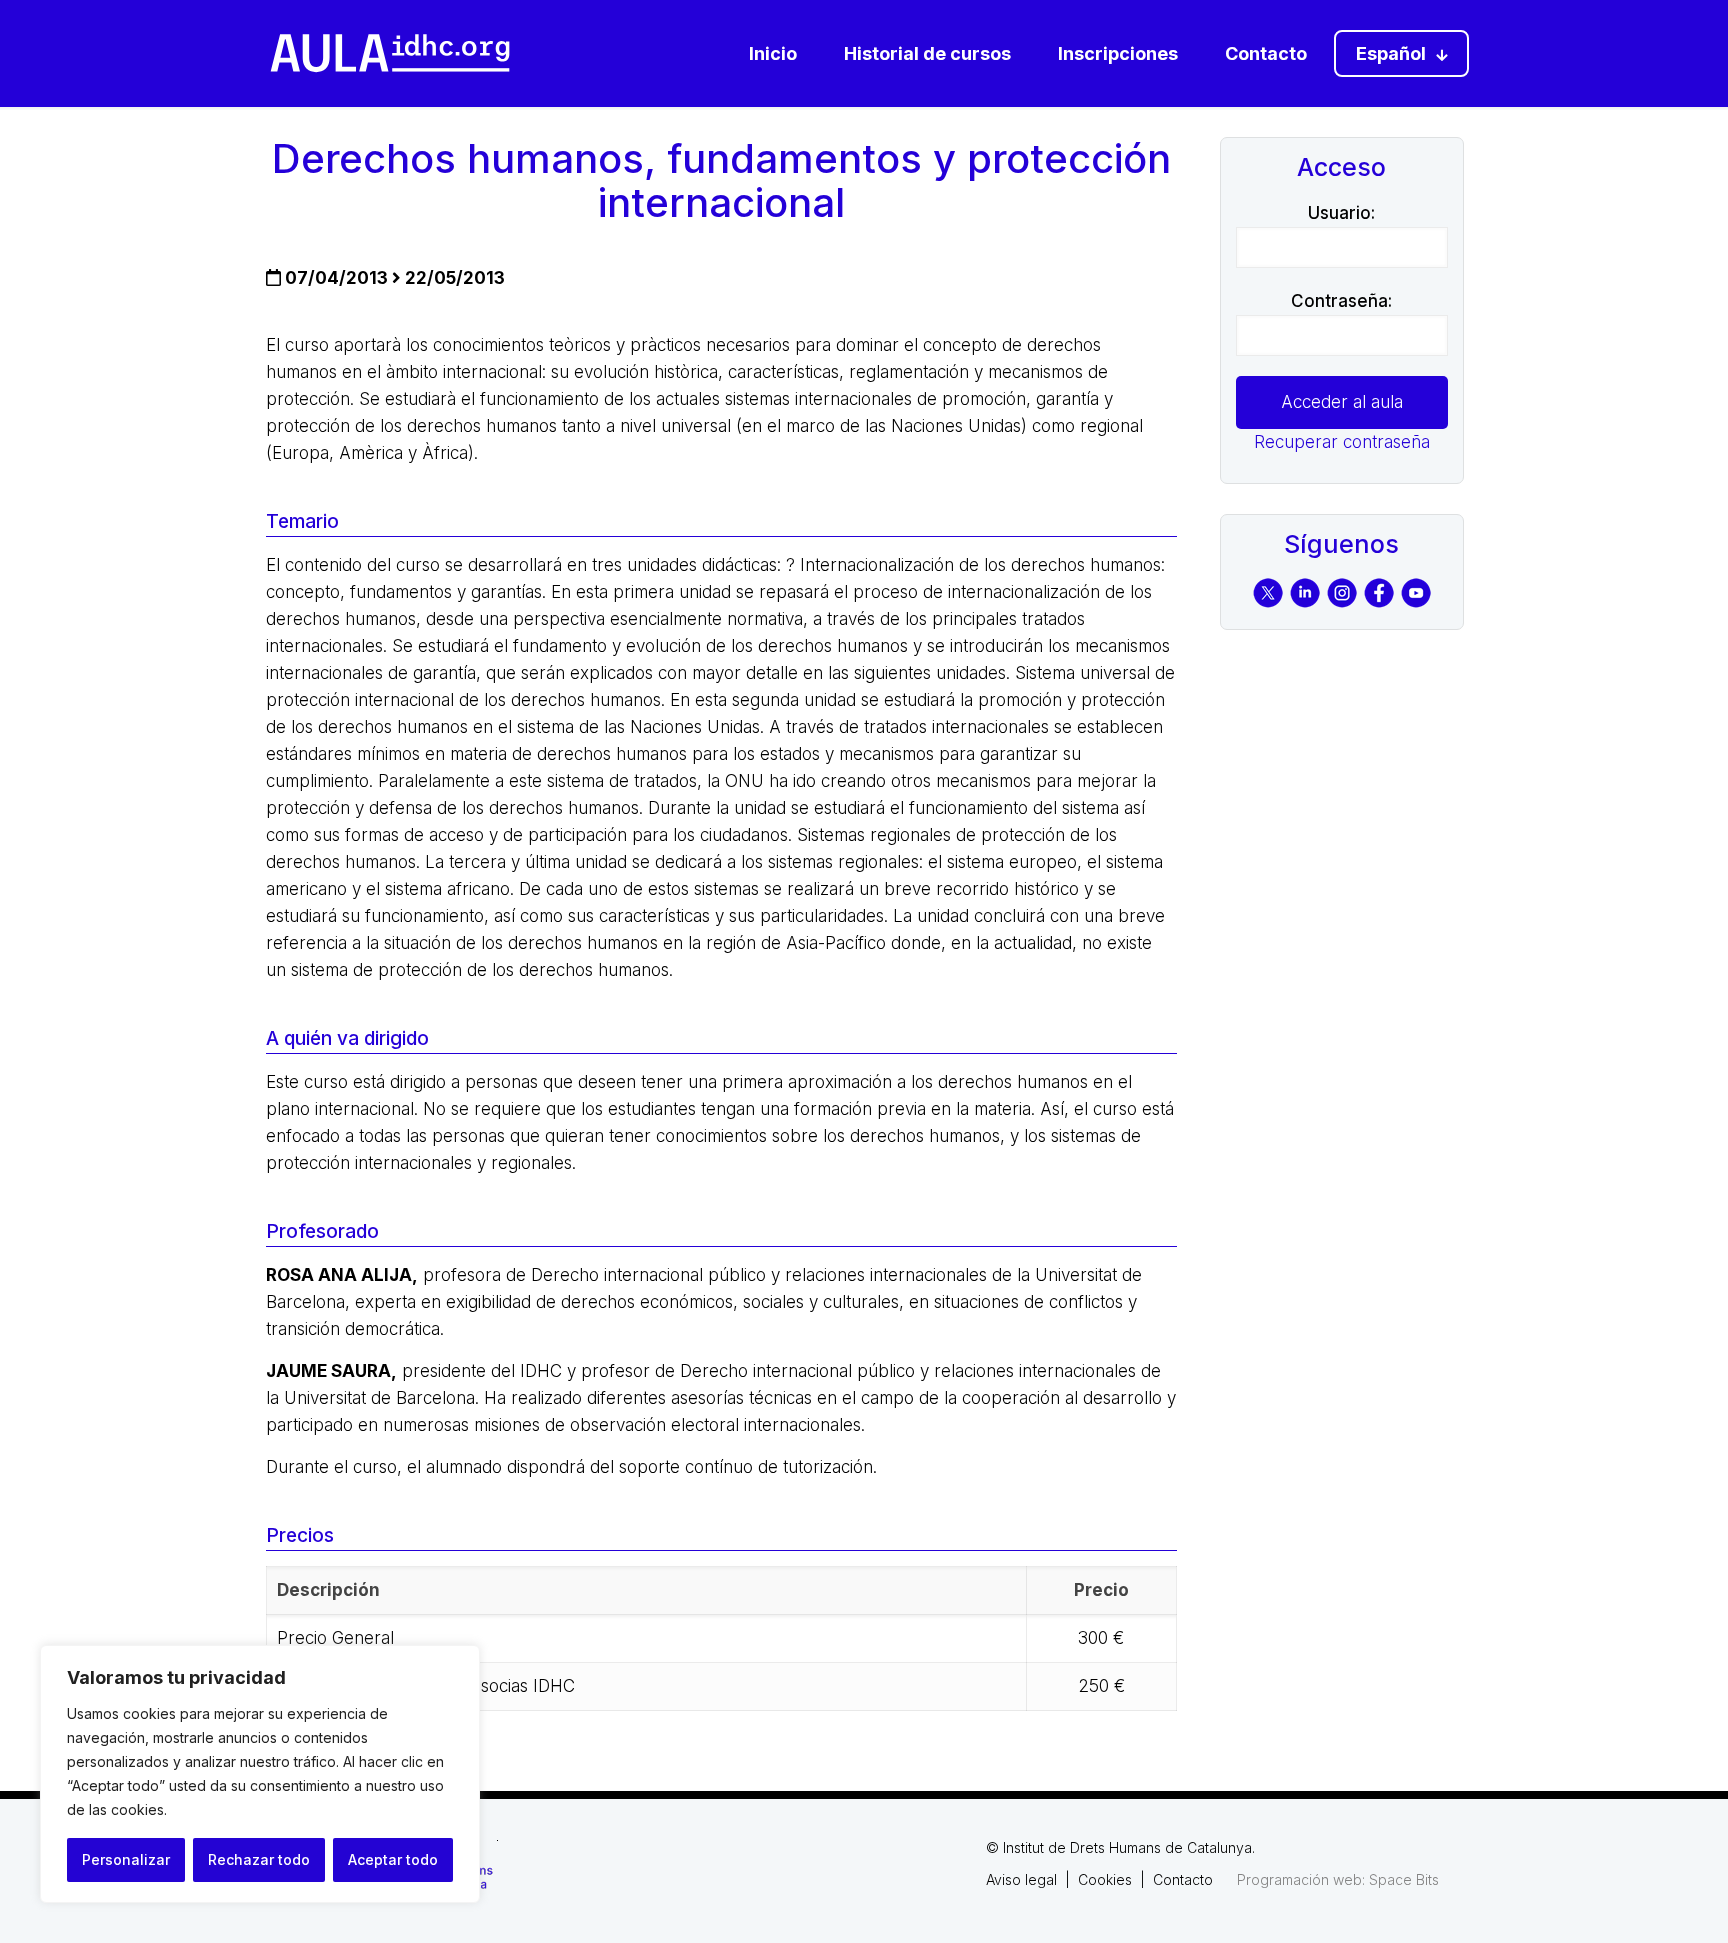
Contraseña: (1341, 301)
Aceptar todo (393, 1859)
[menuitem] (1401, 53)
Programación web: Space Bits (1338, 1879)
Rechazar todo (259, 1859)
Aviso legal (1021, 1879)
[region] (260, 1774)
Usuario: (1341, 213)
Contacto (1183, 1879)
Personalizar (126, 1859)
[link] (390, 53)
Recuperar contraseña (1342, 442)
